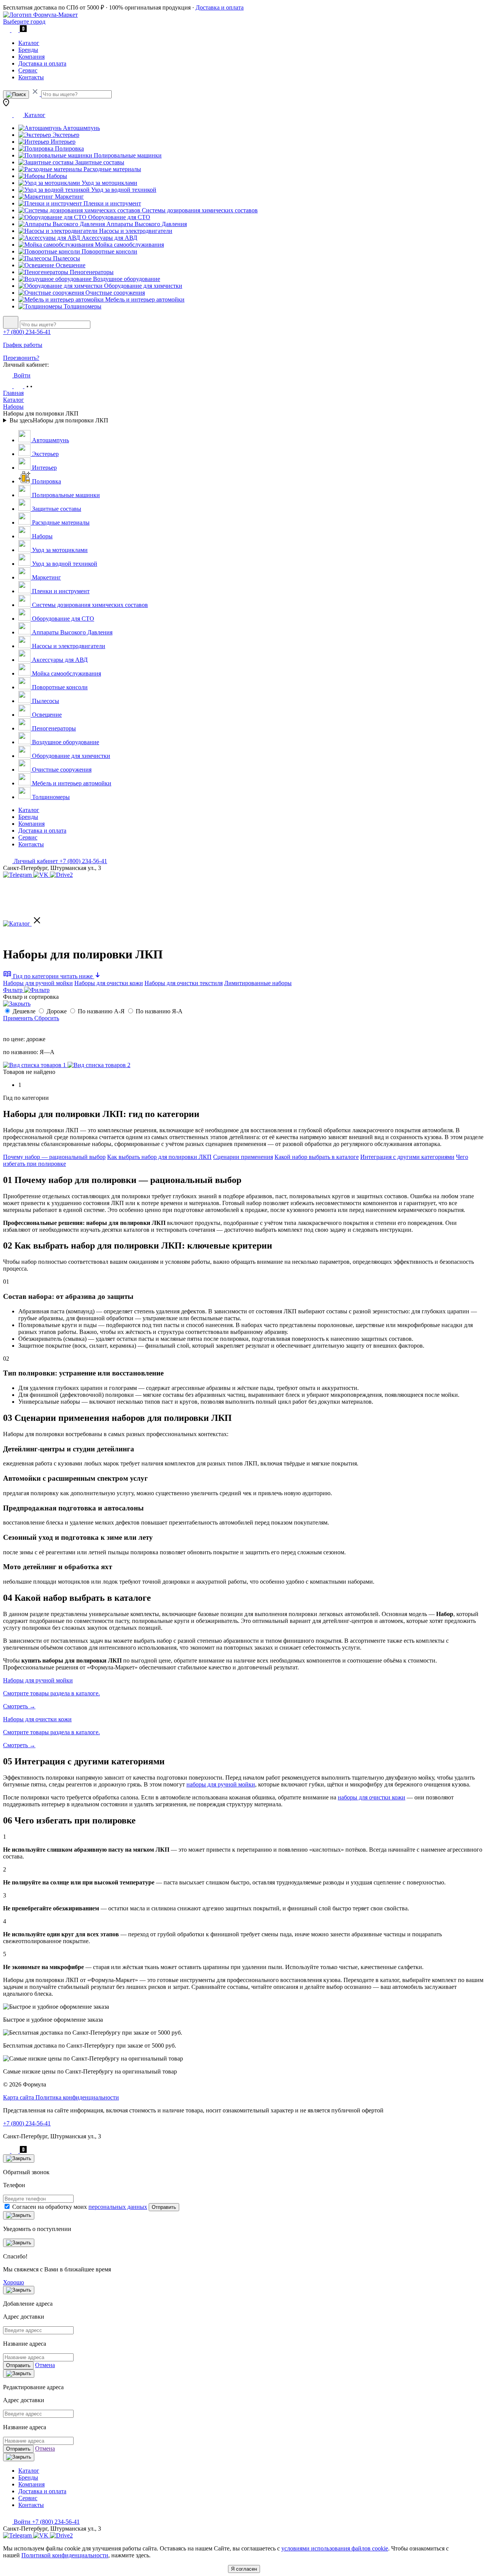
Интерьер (62, 142)
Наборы (56, 176)
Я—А (46, 1052)
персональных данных (118, 2207)
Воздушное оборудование (126, 279)
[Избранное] (8, 386)
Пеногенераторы (91, 272)
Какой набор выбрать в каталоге (317, 1157)
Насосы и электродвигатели (135, 231)
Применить (19, 1018)
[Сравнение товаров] (19, 386)
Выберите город (24, 22)
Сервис (28, 70)
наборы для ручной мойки (221, 1784)
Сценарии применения (243, 1157)
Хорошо (14, 2282)
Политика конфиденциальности (77, 2097)
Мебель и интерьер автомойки (144, 299)
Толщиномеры (82, 306)
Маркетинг (69, 197)
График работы (23, 345)
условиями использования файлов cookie (335, 2548)
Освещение (70, 265)
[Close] (19, 2159)
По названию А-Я (102, 1011)
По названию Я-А (159, 1011)
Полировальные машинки (127, 155)
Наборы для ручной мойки (38, 983)
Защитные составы (99, 162)
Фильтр (14, 990)
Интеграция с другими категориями (407, 1157)
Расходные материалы (112, 169)
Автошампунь (81, 128)
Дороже (57, 1011)
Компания (31, 57)
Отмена (45, 2365)
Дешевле (25, 1011)
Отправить (164, 2207)
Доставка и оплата (220, 7)
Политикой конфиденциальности (65, 2555)
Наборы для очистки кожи (109, 983)
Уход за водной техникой (123, 190)
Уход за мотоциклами (109, 183)
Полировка (69, 148)
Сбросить (47, 1018)
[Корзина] (29, 386)
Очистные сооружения (114, 293)
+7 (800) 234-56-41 (27, 332)
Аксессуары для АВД (109, 238)
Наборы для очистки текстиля (184, 983)
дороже (35, 1039)
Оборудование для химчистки (142, 286)
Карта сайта (19, 2097)
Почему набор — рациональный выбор (54, 1157)
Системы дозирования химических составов (199, 210)
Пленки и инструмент (112, 203)
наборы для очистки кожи (372, 1797)
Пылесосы (66, 258)
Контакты (31, 77)
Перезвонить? (21, 358)
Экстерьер (65, 135)
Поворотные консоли (109, 251)
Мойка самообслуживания (129, 245)
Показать (17, 1026)
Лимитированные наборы (258, 983)
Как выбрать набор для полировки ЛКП (159, 1157)
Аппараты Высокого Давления (146, 224)
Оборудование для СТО (118, 217)
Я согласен (244, 2569)
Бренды (28, 50)
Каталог (29, 43)
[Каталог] (23, 924)
